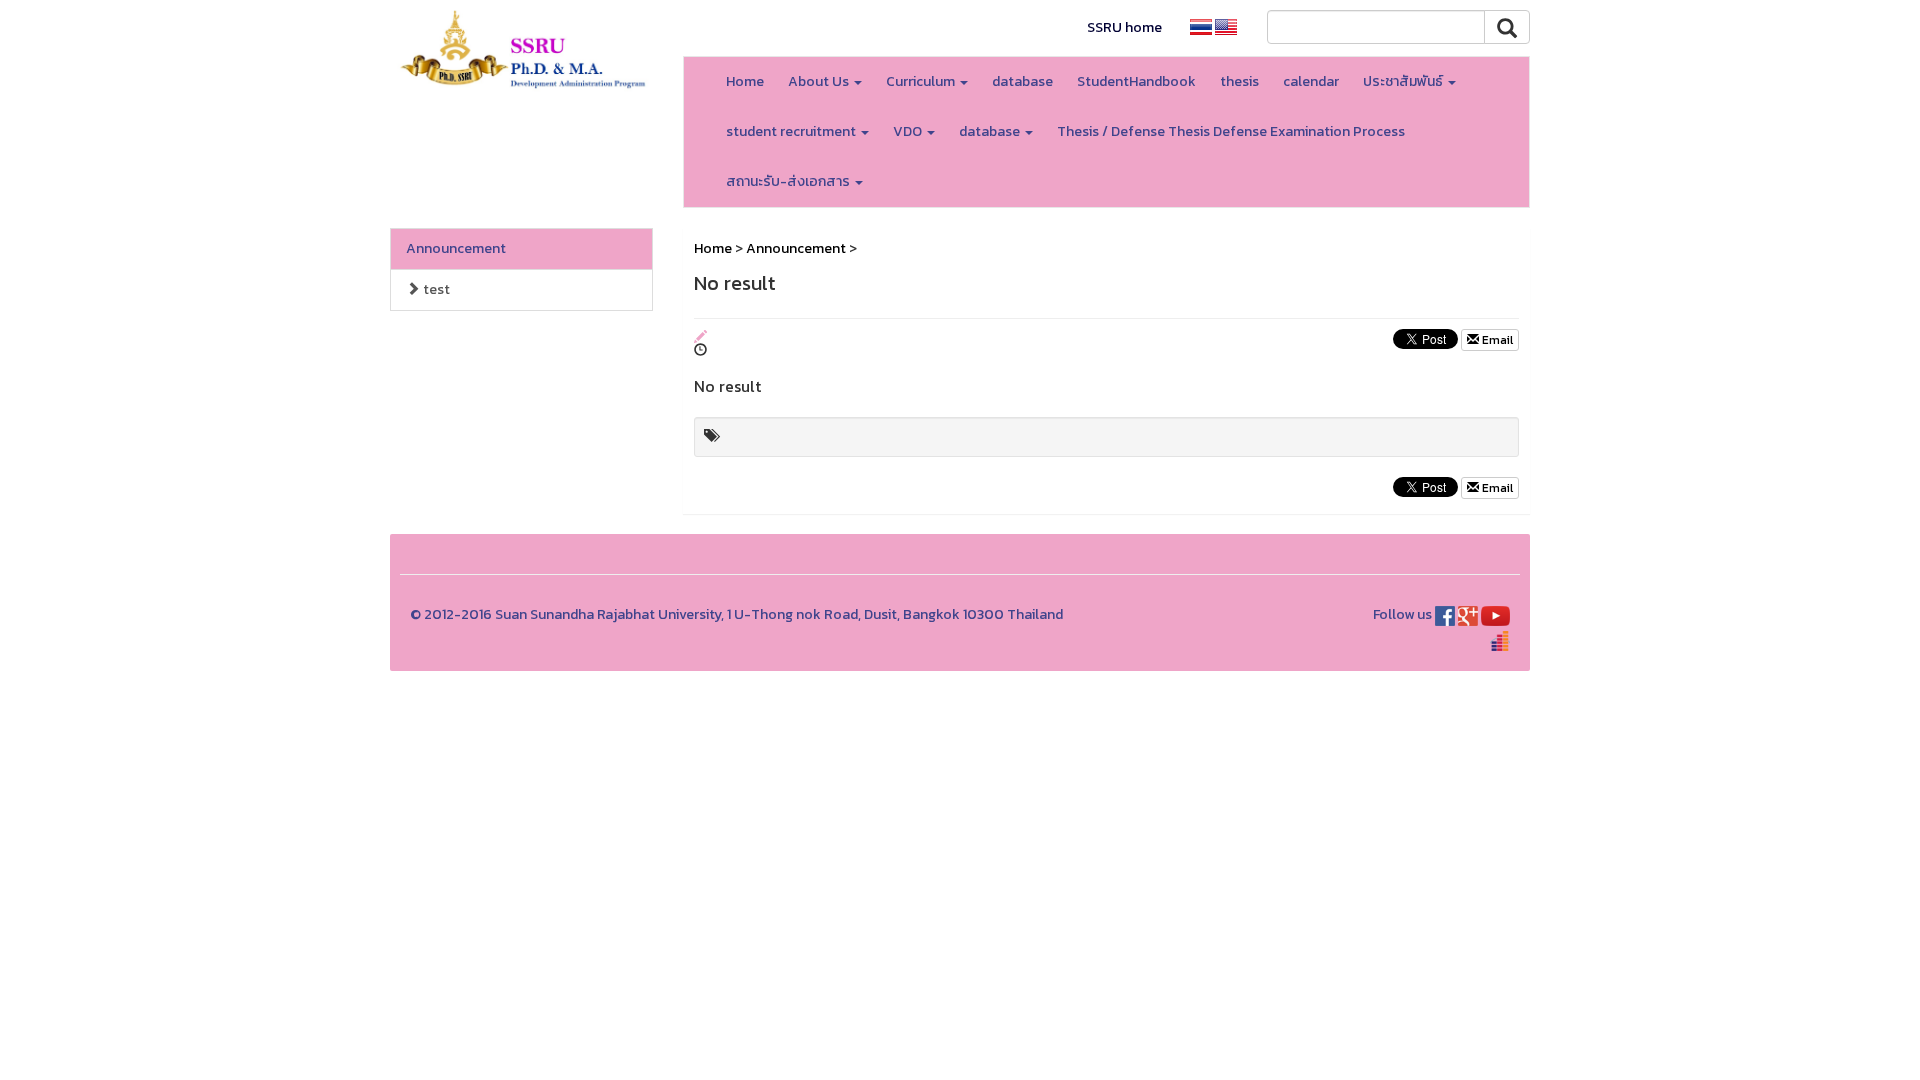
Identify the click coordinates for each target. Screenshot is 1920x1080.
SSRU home (1124, 27)
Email (1496, 340)
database (1022, 81)
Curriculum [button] (922, 81)
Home (745, 81)
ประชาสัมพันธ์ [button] (1404, 81)
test (435, 289)
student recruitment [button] (792, 131)
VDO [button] (909, 131)
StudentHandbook (1136, 81)
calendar (1311, 81)
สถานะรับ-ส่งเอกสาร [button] (789, 181)
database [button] (991, 131)
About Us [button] (820, 81)
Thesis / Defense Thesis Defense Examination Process (1231, 131)
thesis (1239, 81)
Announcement (456, 248)
